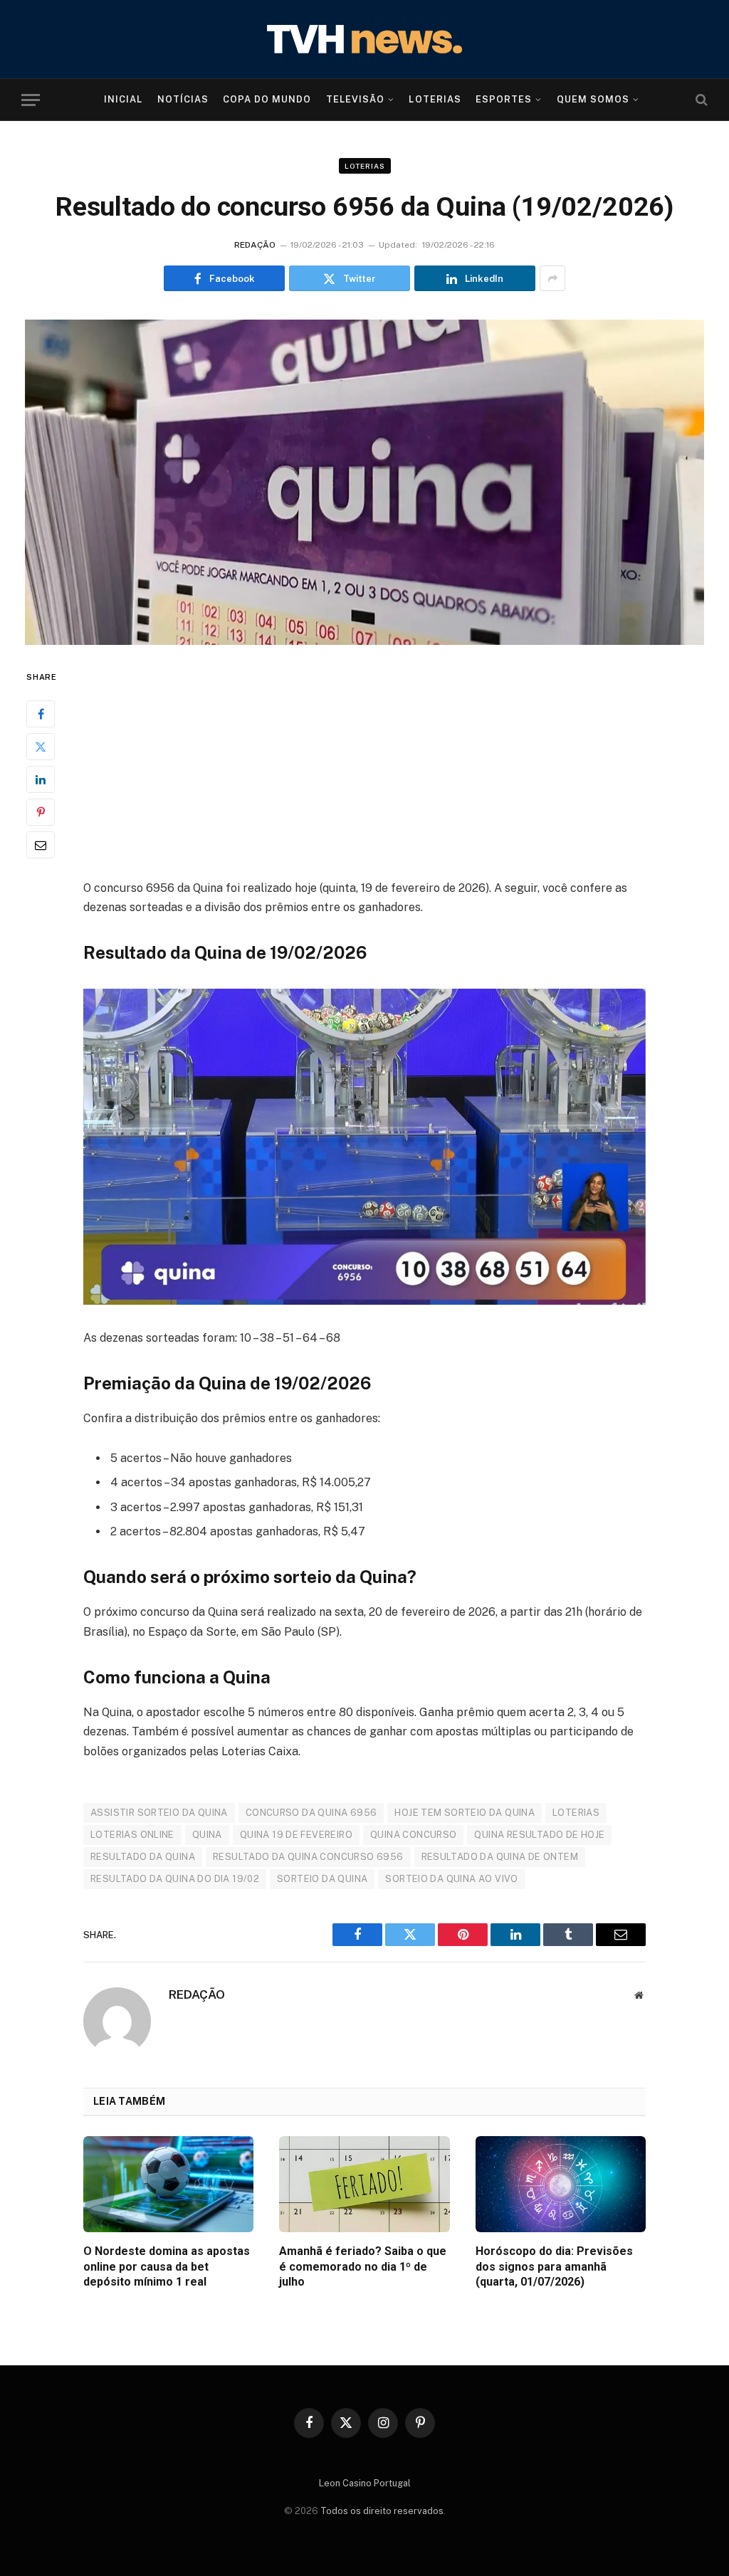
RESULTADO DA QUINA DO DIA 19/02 (175, 1879)
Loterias (365, 166)
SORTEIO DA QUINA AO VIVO (451, 1879)
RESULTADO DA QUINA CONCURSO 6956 (308, 1857)
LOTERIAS (435, 99)
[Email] (41, 845)
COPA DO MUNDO (267, 99)
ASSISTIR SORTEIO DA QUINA (159, 1813)
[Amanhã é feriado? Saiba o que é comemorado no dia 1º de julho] (364, 2184)
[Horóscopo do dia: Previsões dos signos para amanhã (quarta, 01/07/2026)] (561, 2184)
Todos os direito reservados (382, 2511)
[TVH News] (364, 39)
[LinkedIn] (41, 779)
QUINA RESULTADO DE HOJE (539, 1835)
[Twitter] (41, 747)
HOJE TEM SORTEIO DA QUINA (465, 1813)
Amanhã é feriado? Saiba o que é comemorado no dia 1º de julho (363, 2267)
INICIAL (123, 99)
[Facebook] (41, 714)
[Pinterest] (41, 812)
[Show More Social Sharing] (552, 278)
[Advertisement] (364, 773)
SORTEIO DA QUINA (322, 1879)
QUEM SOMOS (593, 99)
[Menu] (31, 100)
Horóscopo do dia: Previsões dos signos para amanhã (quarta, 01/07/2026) (554, 2267)
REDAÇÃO (255, 245)
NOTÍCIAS (183, 99)
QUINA (207, 1835)
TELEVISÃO (355, 99)
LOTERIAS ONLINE (132, 1835)
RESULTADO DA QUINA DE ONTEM (500, 1857)
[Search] (700, 100)
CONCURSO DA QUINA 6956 (311, 1813)
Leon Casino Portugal (365, 2483)
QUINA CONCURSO (413, 1835)
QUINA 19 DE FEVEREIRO (296, 1835)
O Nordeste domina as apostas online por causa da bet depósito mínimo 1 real (167, 2267)
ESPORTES (504, 99)
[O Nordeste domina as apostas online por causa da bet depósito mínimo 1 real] (168, 2184)
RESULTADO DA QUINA (143, 1857)
